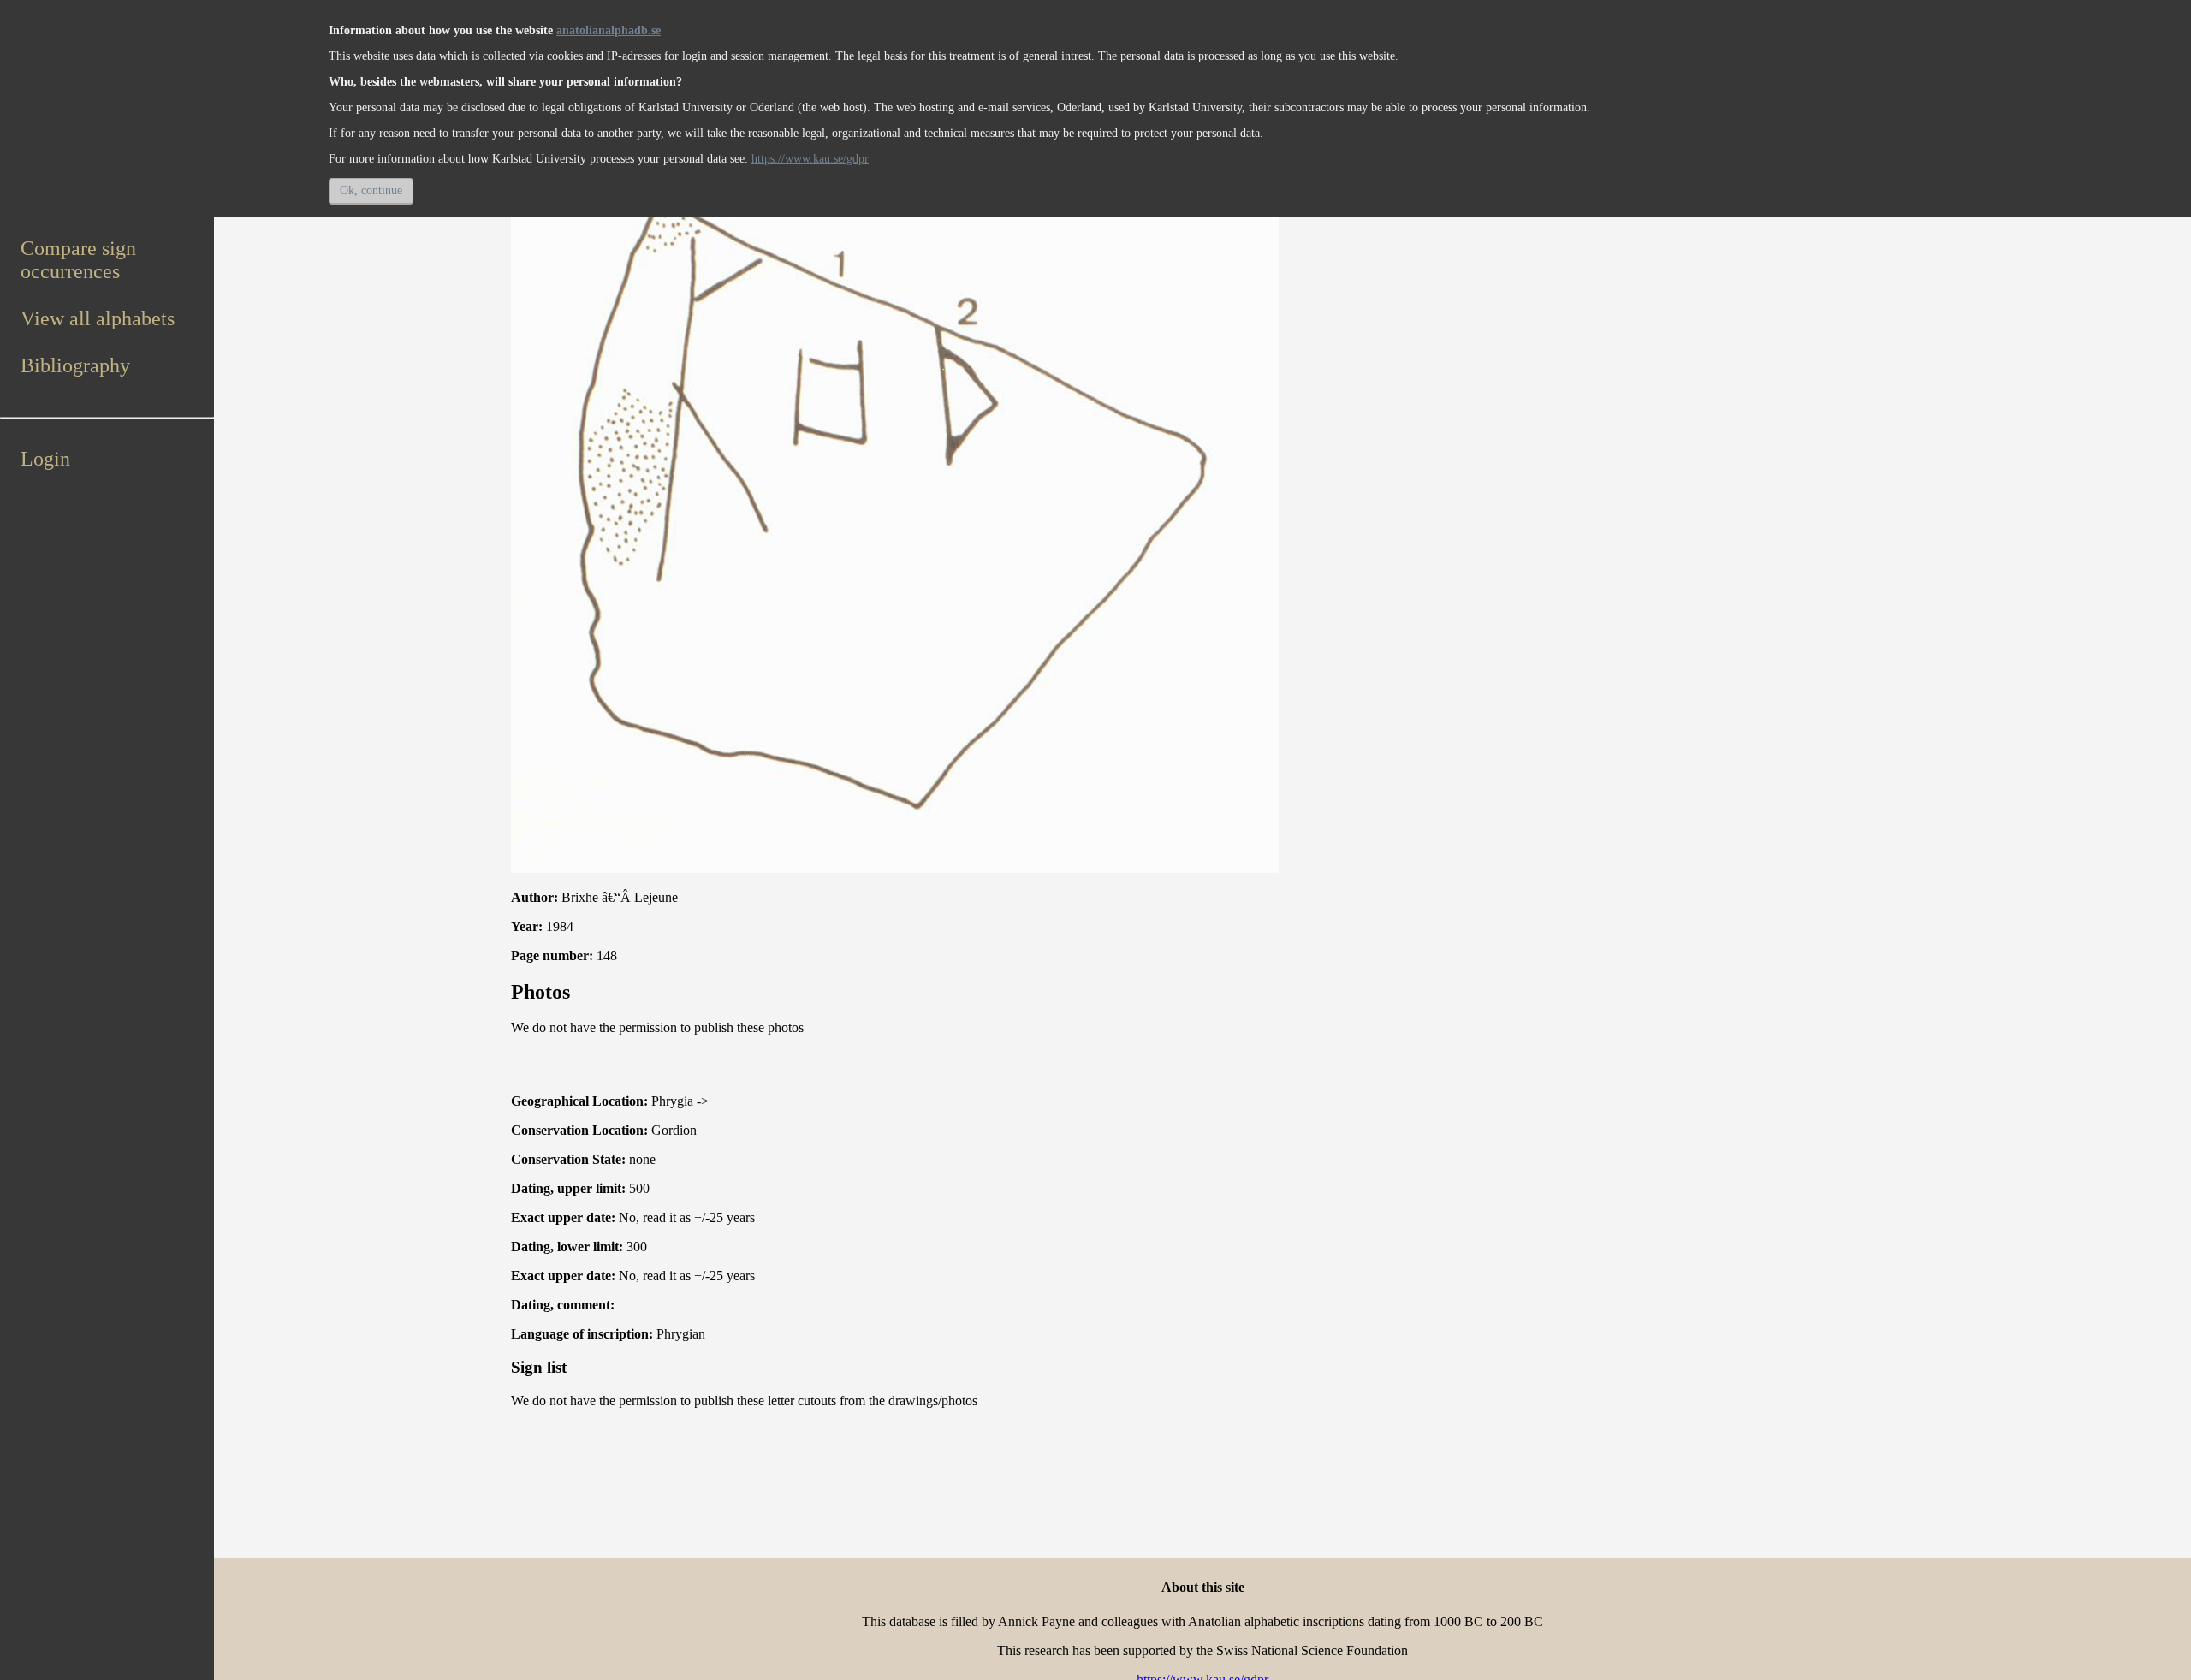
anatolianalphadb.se (609, 30)
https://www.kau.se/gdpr (810, 159)
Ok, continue (371, 190)
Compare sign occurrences (78, 260)
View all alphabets (98, 318)
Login (45, 459)
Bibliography (75, 365)
